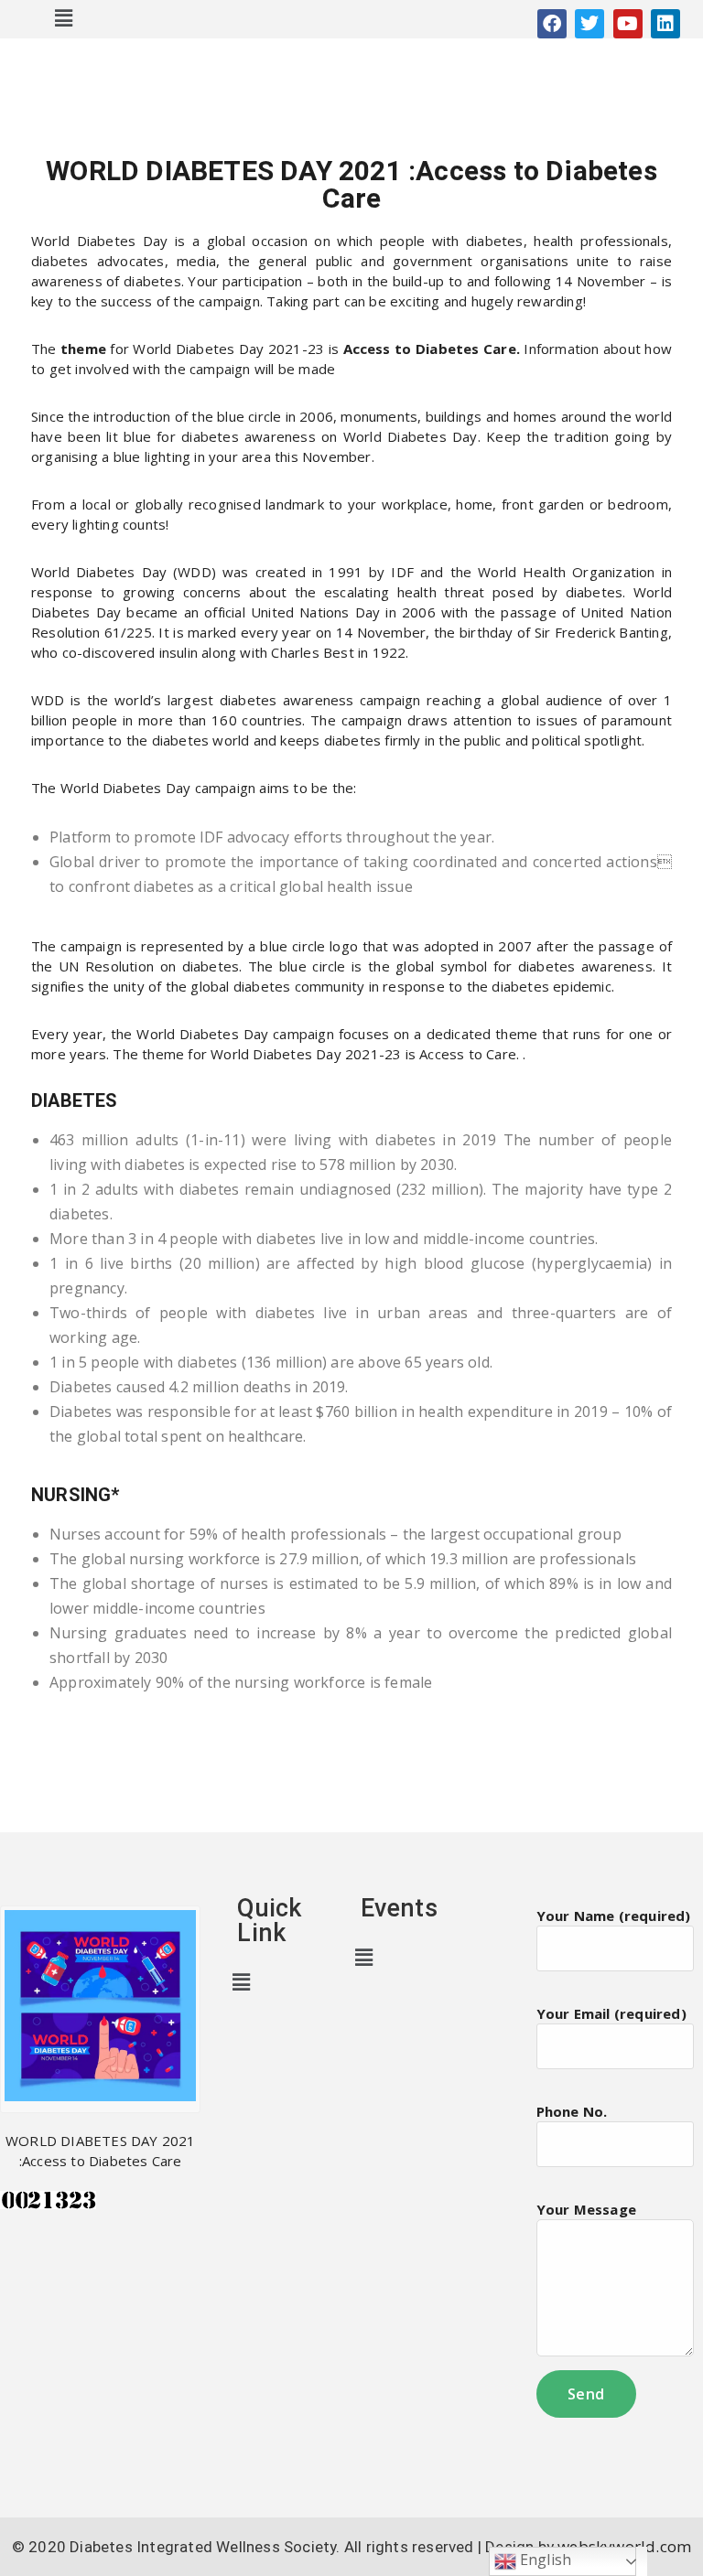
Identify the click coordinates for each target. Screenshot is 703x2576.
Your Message (586, 2209)
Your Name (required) (614, 1916)
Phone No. (572, 2111)
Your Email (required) (611, 2013)
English (544, 2560)
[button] (65, 17)
